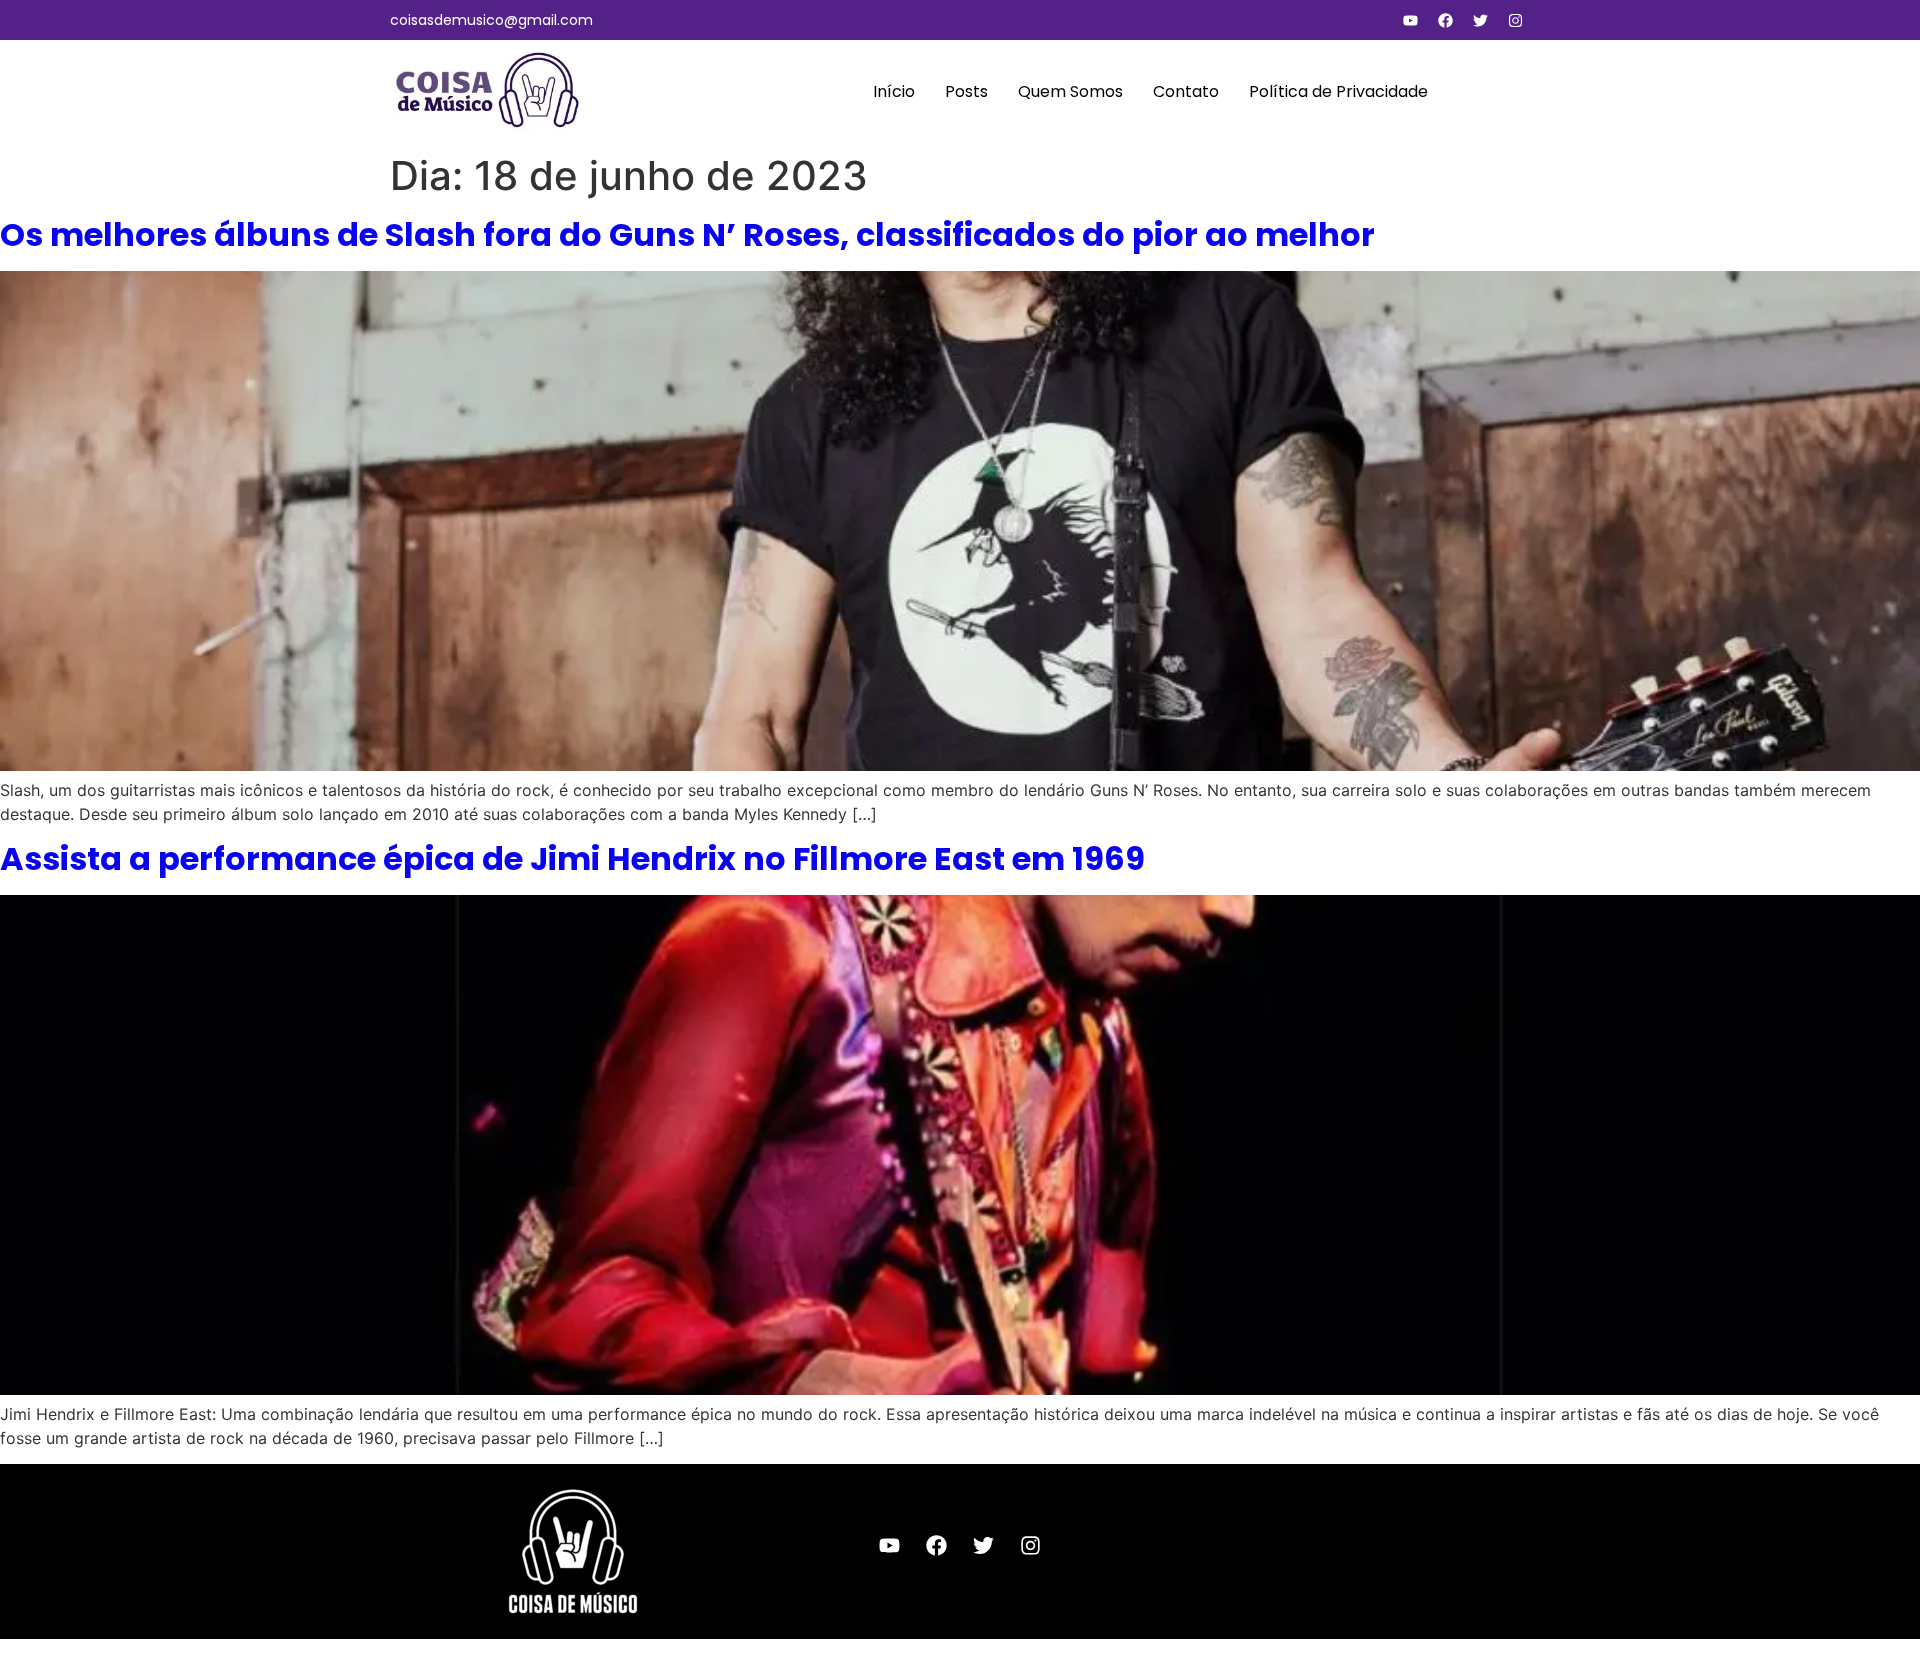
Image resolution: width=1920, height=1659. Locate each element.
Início (894, 91)
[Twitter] (1480, 20)
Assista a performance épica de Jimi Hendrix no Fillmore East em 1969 (572, 858)
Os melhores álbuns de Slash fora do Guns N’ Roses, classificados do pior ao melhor (687, 234)
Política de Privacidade (1338, 91)
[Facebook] (1445, 20)
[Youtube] (1410, 20)
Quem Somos (1070, 91)
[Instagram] (1515, 20)
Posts (966, 91)
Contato (1186, 91)
